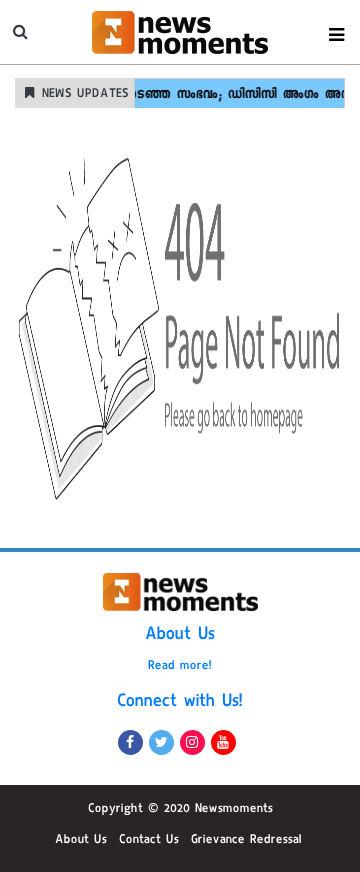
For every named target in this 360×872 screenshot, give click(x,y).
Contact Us (149, 841)
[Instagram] (192, 742)
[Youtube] (223, 742)
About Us (180, 636)
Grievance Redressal (246, 841)
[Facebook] (130, 742)
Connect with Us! (180, 703)
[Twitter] (161, 742)
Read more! (180, 667)
